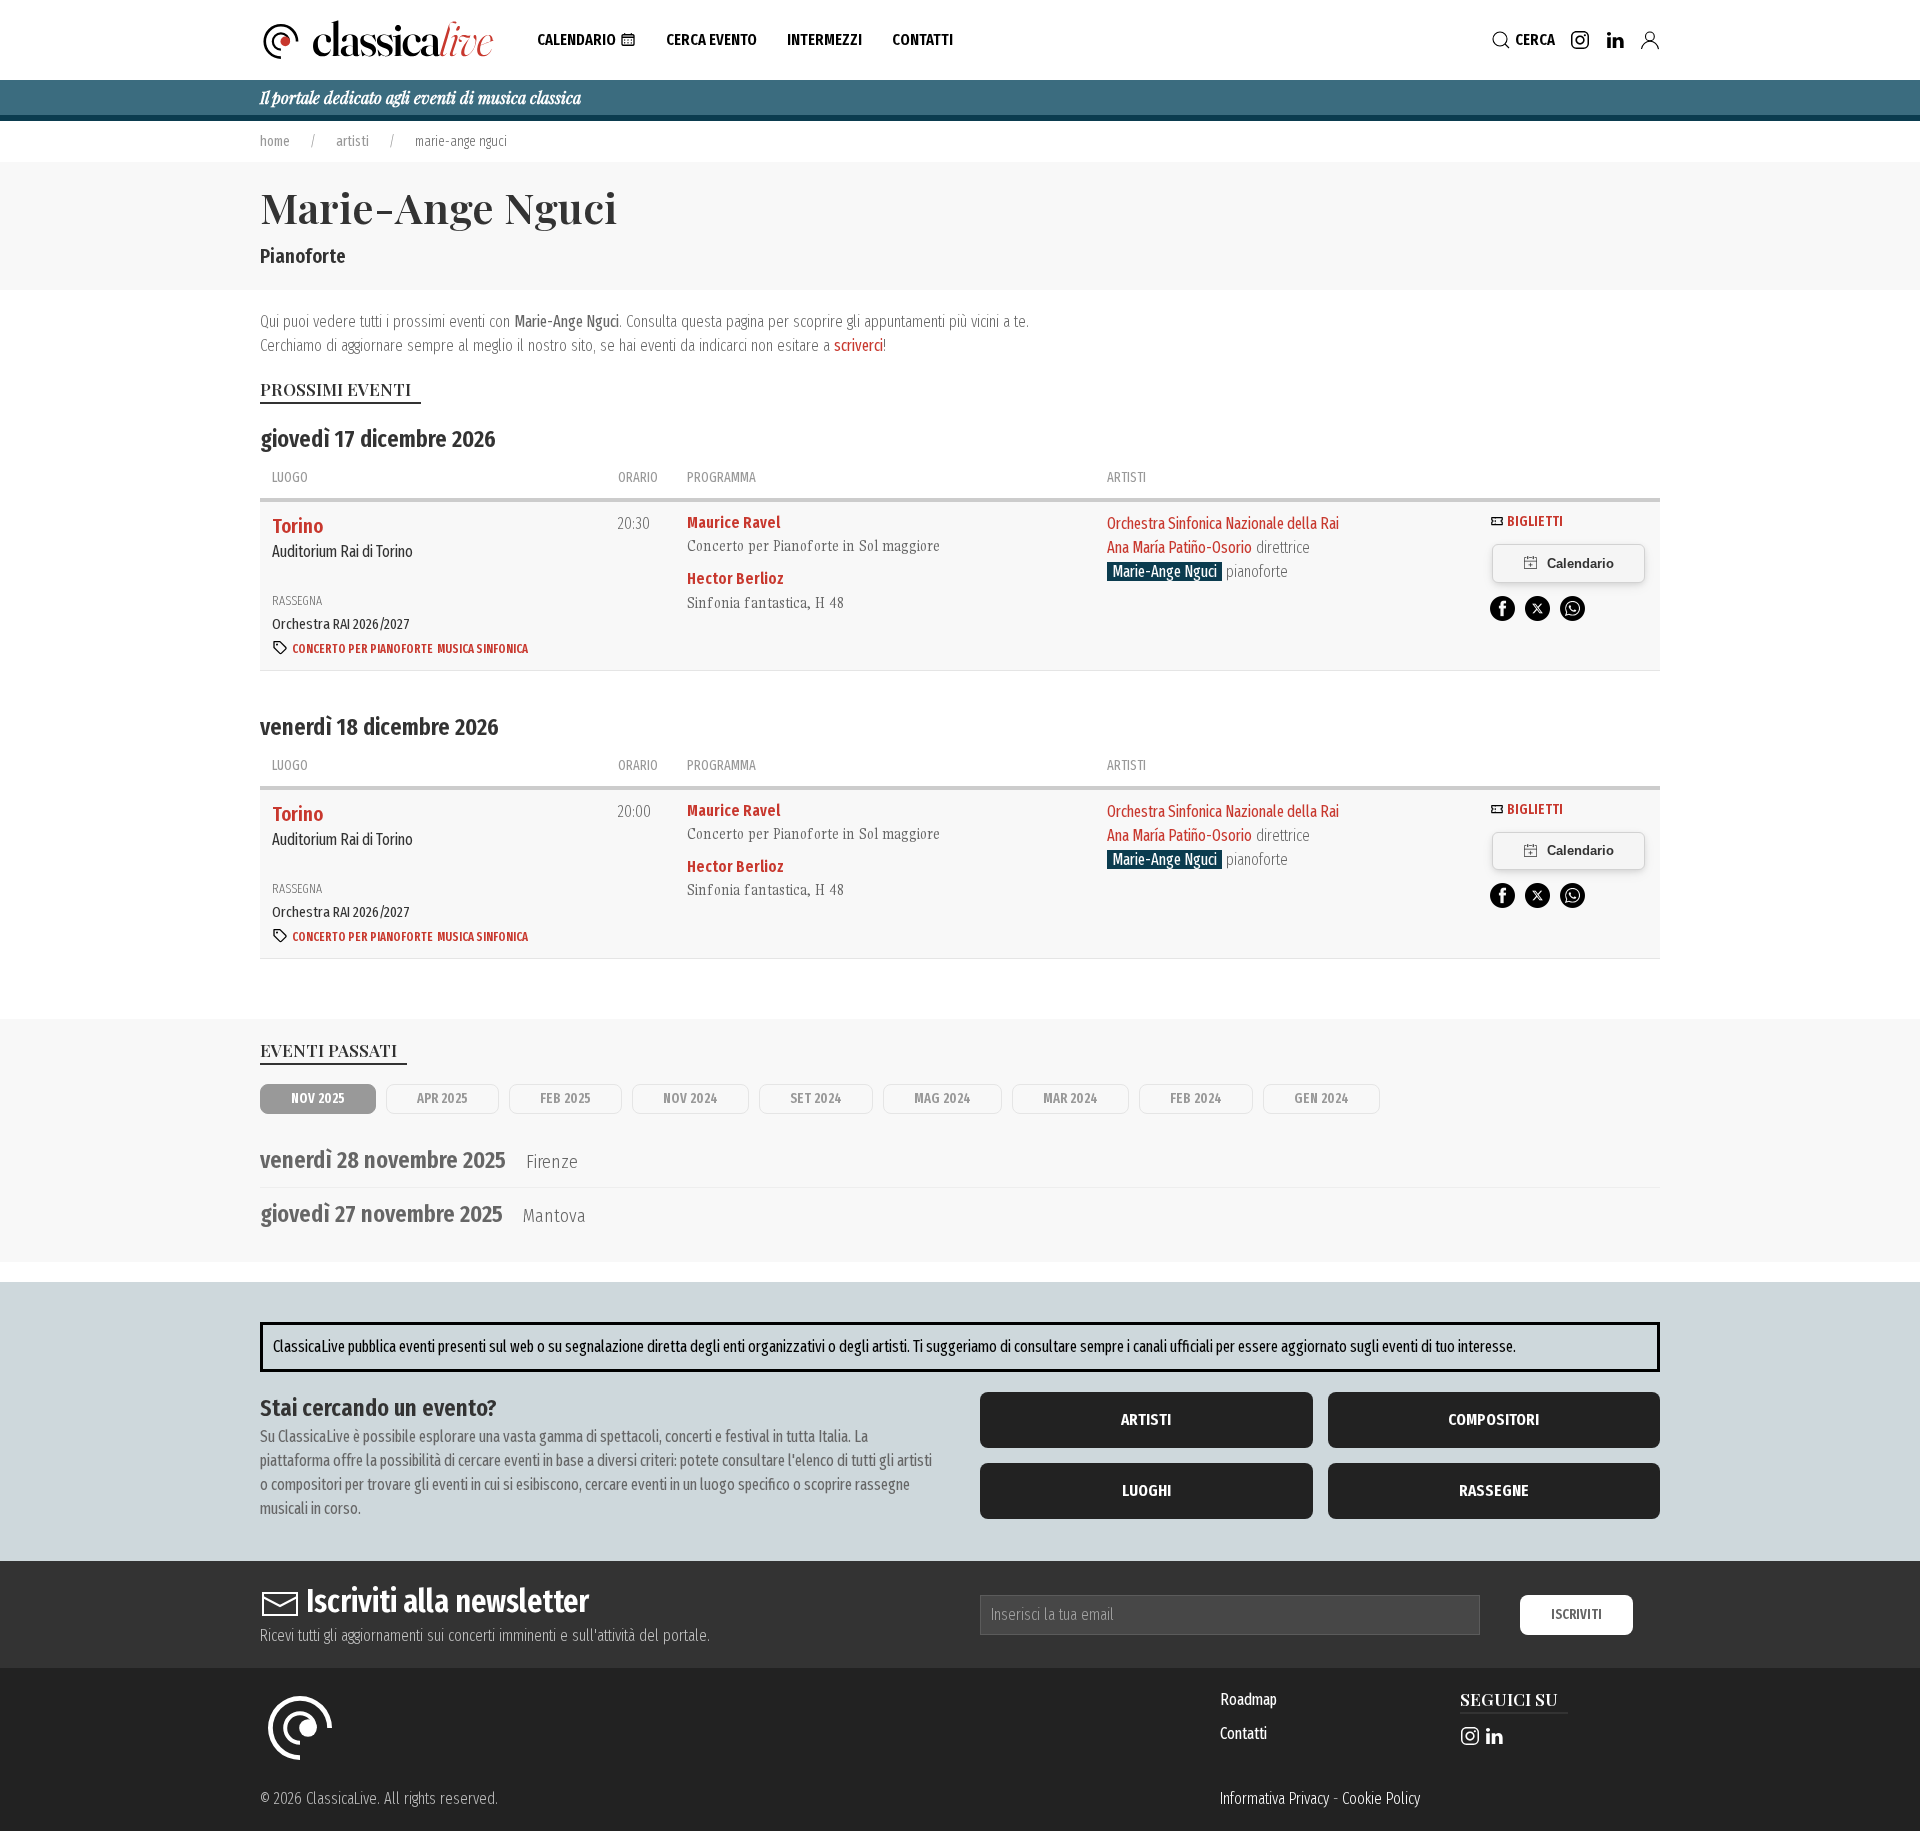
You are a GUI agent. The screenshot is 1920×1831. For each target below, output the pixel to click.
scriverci (858, 345)
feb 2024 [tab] (1196, 1098)
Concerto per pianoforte (362, 649)
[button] (586, 40)
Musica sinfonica (482, 649)
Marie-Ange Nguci (1164, 571)
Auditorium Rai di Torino (342, 551)
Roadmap (1248, 1699)
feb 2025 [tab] (565, 1098)
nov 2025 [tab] (318, 1098)
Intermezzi (824, 39)
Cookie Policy (1381, 1798)
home (275, 141)
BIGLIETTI (1533, 521)
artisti (352, 141)
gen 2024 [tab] (1321, 1098)
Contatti (1243, 1733)
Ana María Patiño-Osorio (1179, 547)
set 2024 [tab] (816, 1098)
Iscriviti (1576, 1614)
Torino (297, 526)
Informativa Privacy (1274, 1798)
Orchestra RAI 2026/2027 (341, 624)
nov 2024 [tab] (690, 1098)
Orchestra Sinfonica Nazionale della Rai (1223, 523)
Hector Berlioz (735, 578)
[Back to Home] (378, 40)
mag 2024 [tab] (942, 1098)
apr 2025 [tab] (442, 1098)
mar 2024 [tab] (1070, 1098)
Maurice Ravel (733, 522)
